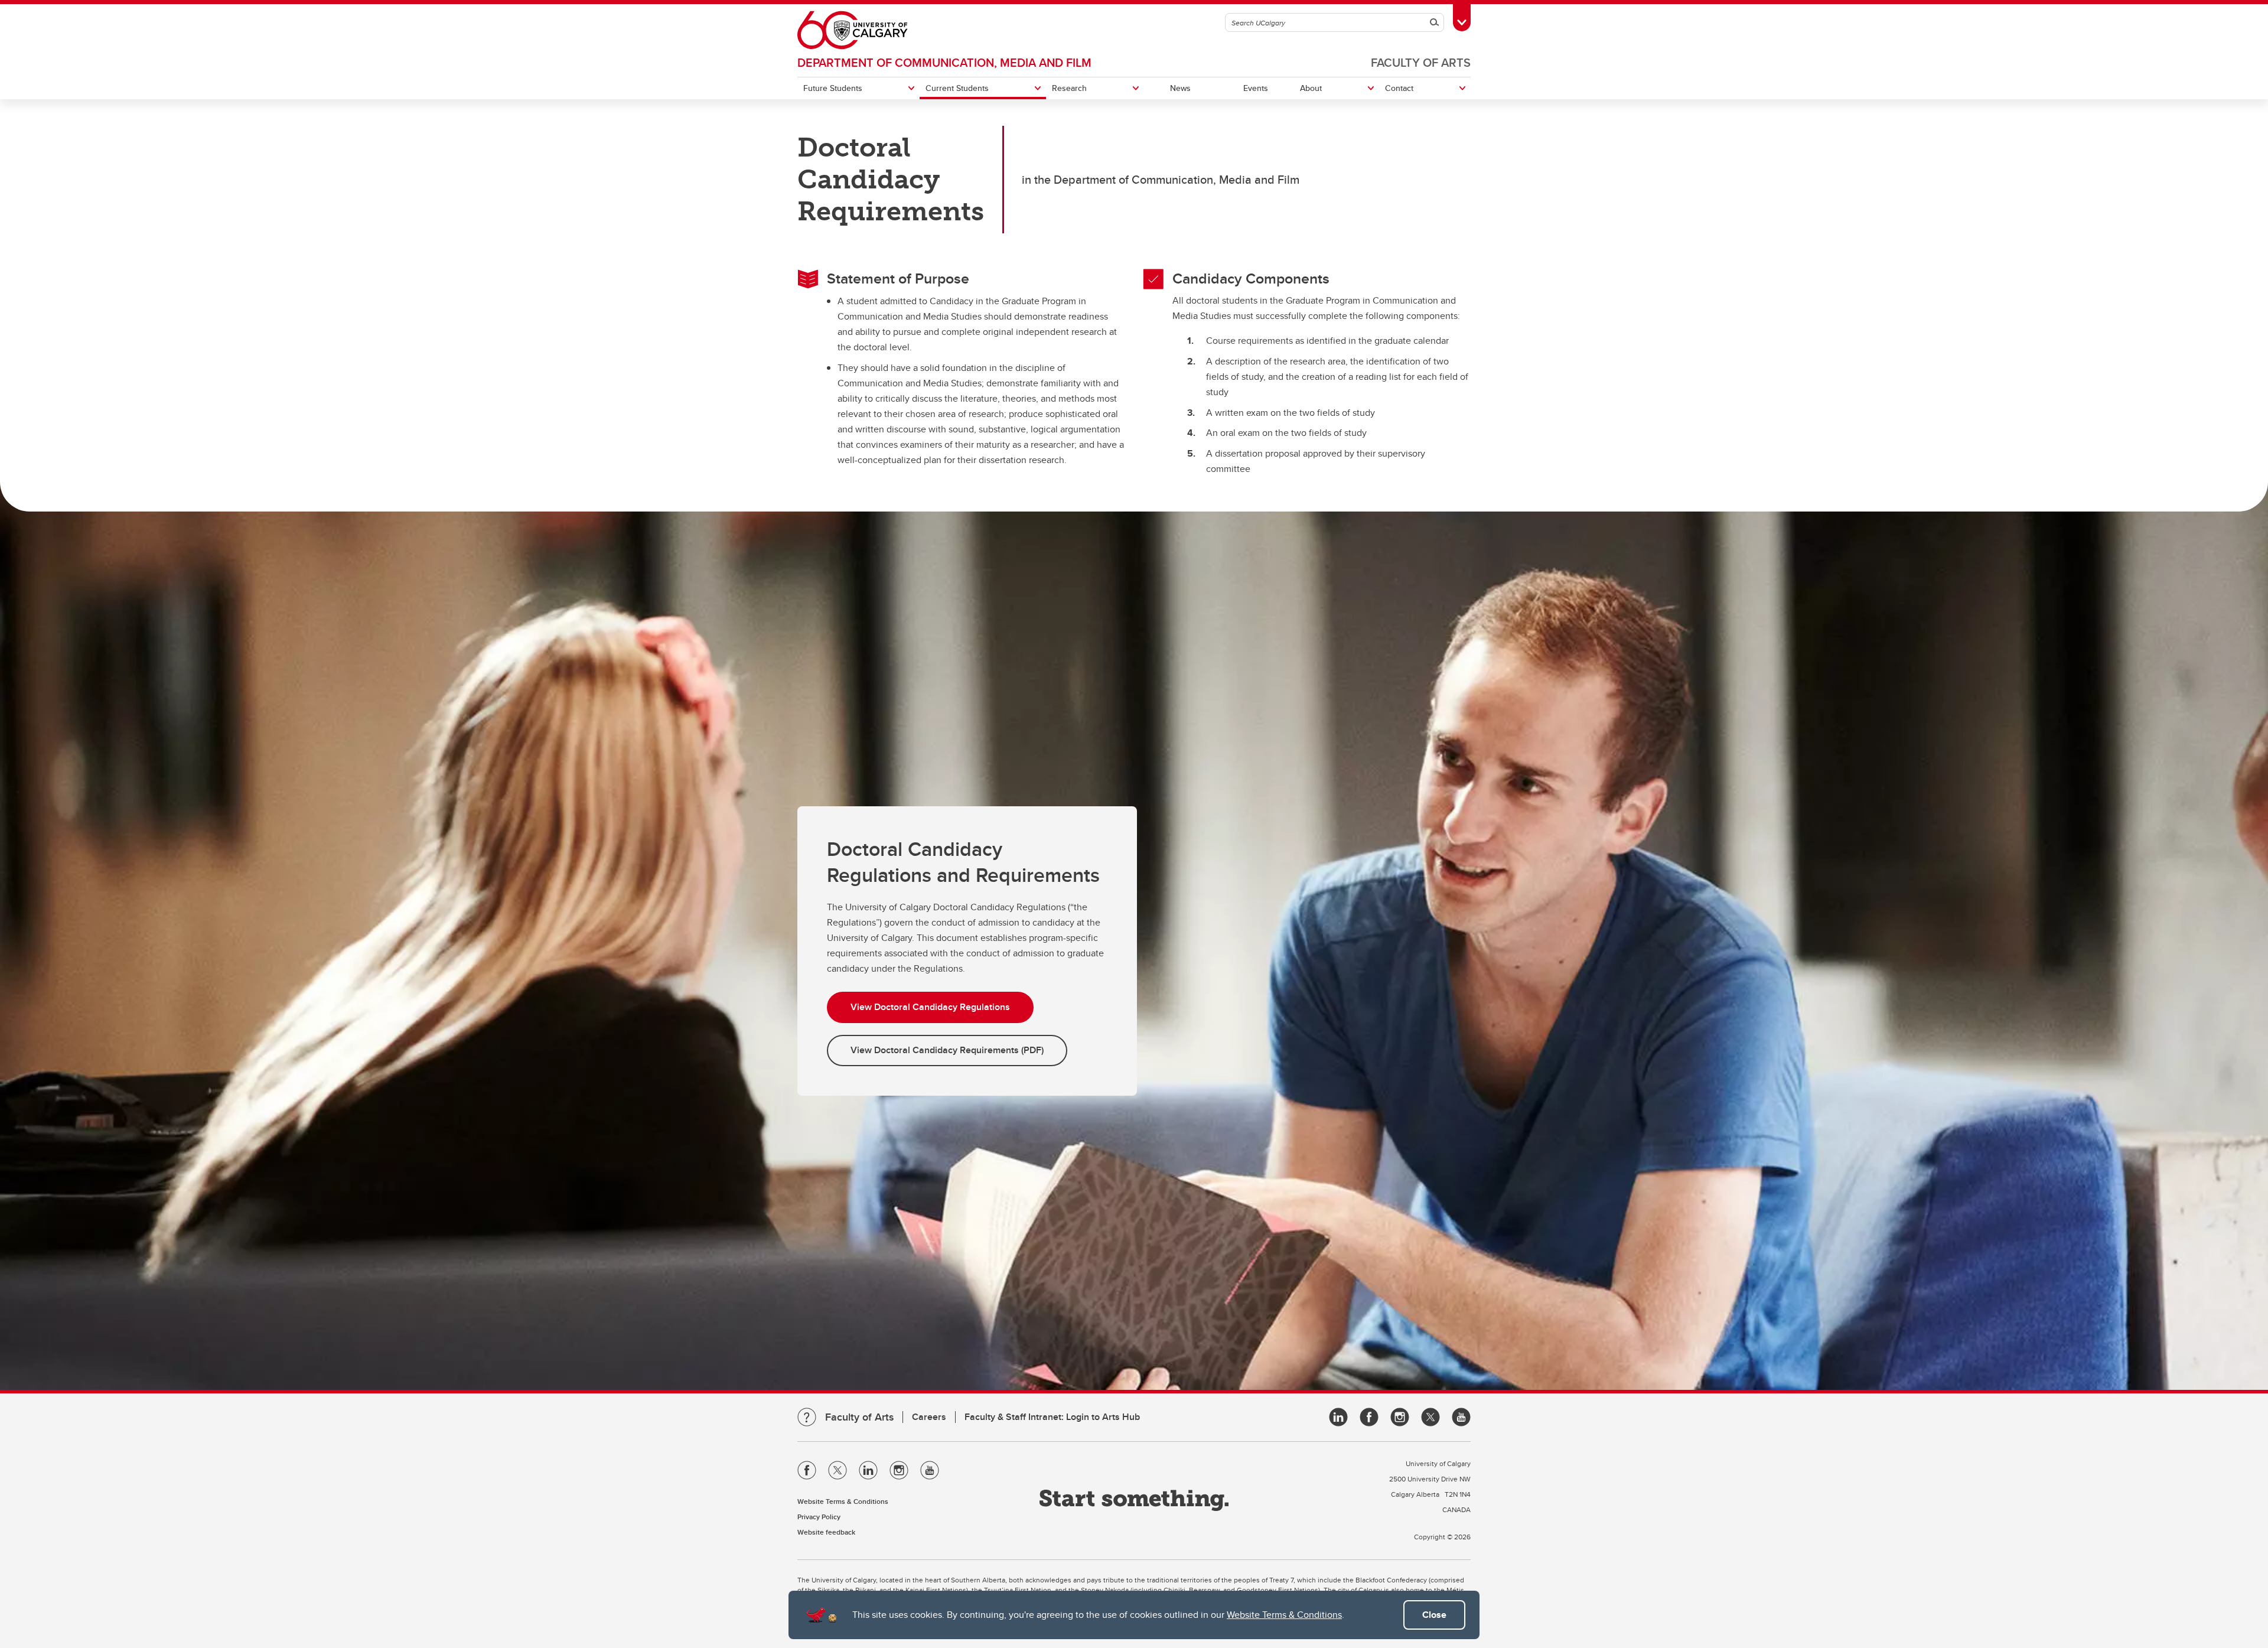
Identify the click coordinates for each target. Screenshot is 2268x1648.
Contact (1399, 88)
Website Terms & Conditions (1284, 1615)
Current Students (957, 88)
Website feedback (826, 1532)
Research (1069, 88)
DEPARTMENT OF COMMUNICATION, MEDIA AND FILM (944, 62)
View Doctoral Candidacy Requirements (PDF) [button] (947, 1050)
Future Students (833, 88)
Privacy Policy (819, 1517)
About (1311, 88)
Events (1256, 88)
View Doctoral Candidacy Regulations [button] (930, 1007)
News (1180, 88)
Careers (929, 1417)
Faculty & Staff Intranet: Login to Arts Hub (1052, 1417)
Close (1434, 1615)
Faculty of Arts (1421, 62)
